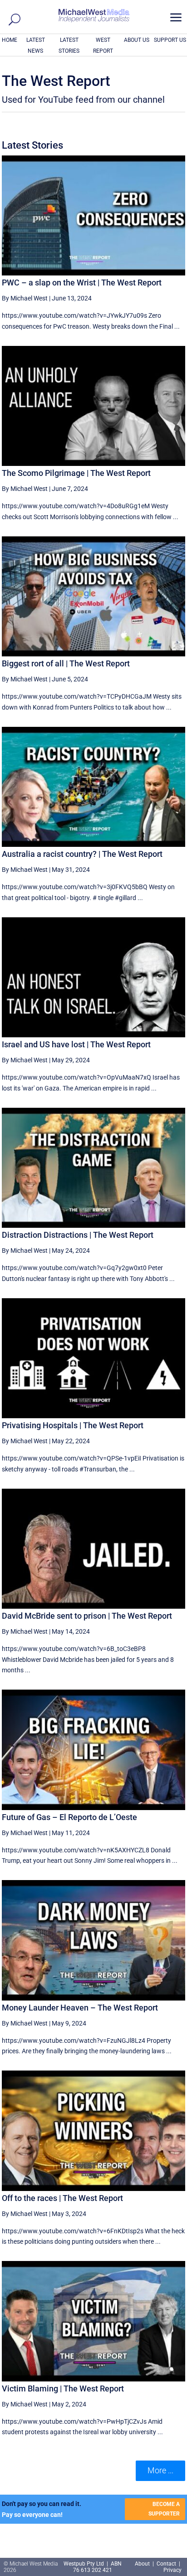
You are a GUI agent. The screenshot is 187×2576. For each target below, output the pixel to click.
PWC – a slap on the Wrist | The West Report (82, 283)
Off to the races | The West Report (62, 2198)
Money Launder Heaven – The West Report (80, 2008)
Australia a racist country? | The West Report (82, 854)
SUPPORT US (170, 40)
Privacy (172, 2570)
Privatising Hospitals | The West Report (73, 1425)
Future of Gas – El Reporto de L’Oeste (69, 1817)
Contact (166, 2564)
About (143, 2564)
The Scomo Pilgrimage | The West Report (76, 473)
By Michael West (25, 298)
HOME (10, 40)
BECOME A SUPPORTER (164, 2509)
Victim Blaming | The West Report (63, 2388)
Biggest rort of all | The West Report (66, 663)
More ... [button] (160, 2470)
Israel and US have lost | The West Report (76, 1044)
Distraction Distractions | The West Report (78, 1235)
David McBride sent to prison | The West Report (87, 1616)
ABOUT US (137, 40)
